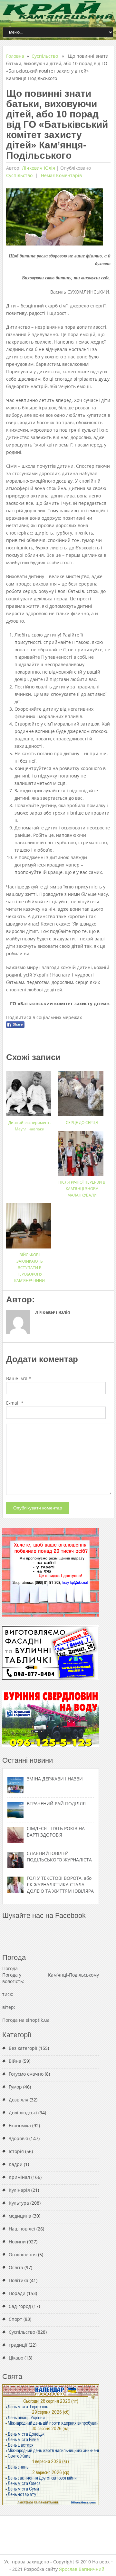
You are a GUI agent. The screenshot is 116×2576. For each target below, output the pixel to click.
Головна (15, 56)
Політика (19, 2280)
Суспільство (45, 56)
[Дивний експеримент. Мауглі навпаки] (30, 1091)
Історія (16, 2151)
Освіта (16, 2267)
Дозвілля (19, 2100)
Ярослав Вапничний (82, 2569)
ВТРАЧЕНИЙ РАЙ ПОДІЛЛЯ (56, 1804)
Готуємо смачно (26, 2074)
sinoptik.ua (38, 2020)
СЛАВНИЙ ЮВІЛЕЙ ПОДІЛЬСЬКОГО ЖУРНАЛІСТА (59, 1856)
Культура (19, 2203)
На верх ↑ (103, 2562)
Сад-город (20, 2306)
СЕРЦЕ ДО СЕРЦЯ (82, 1123)
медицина (20, 2216)
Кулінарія (19, 2190)
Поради (17, 2293)
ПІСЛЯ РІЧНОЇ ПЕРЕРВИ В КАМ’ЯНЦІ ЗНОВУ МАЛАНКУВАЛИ (82, 1189)
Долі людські (23, 2113)
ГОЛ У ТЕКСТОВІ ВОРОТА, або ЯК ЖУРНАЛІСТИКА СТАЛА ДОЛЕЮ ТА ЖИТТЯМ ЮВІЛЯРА (60, 1884)
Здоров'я (18, 2138)
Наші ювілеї (22, 2229)
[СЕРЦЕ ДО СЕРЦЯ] (82, 1091)
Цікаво (16, 2358)
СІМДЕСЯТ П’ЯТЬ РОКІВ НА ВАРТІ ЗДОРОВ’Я (56, 1832)
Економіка (20, 2125)
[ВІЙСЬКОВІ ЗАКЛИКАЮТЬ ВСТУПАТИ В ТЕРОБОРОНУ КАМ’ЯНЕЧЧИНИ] (30, 1223)
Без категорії (23, 2048)
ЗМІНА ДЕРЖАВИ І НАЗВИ (55, 1779)
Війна (15, 2061)
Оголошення (23, 2255)
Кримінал (19, 2177)
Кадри (16, 2164)
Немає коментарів (61, 175)
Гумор (15, 2087)
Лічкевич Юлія (39, 168)
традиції (18, 2345)
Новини (17, 2242)
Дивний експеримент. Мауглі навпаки (29, 1126)
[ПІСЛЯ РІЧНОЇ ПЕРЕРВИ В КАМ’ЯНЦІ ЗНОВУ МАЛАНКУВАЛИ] (82, 1151)
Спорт (15, 2319)
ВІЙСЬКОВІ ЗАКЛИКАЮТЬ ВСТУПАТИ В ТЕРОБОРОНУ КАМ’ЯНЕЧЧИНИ (29, 1268)
